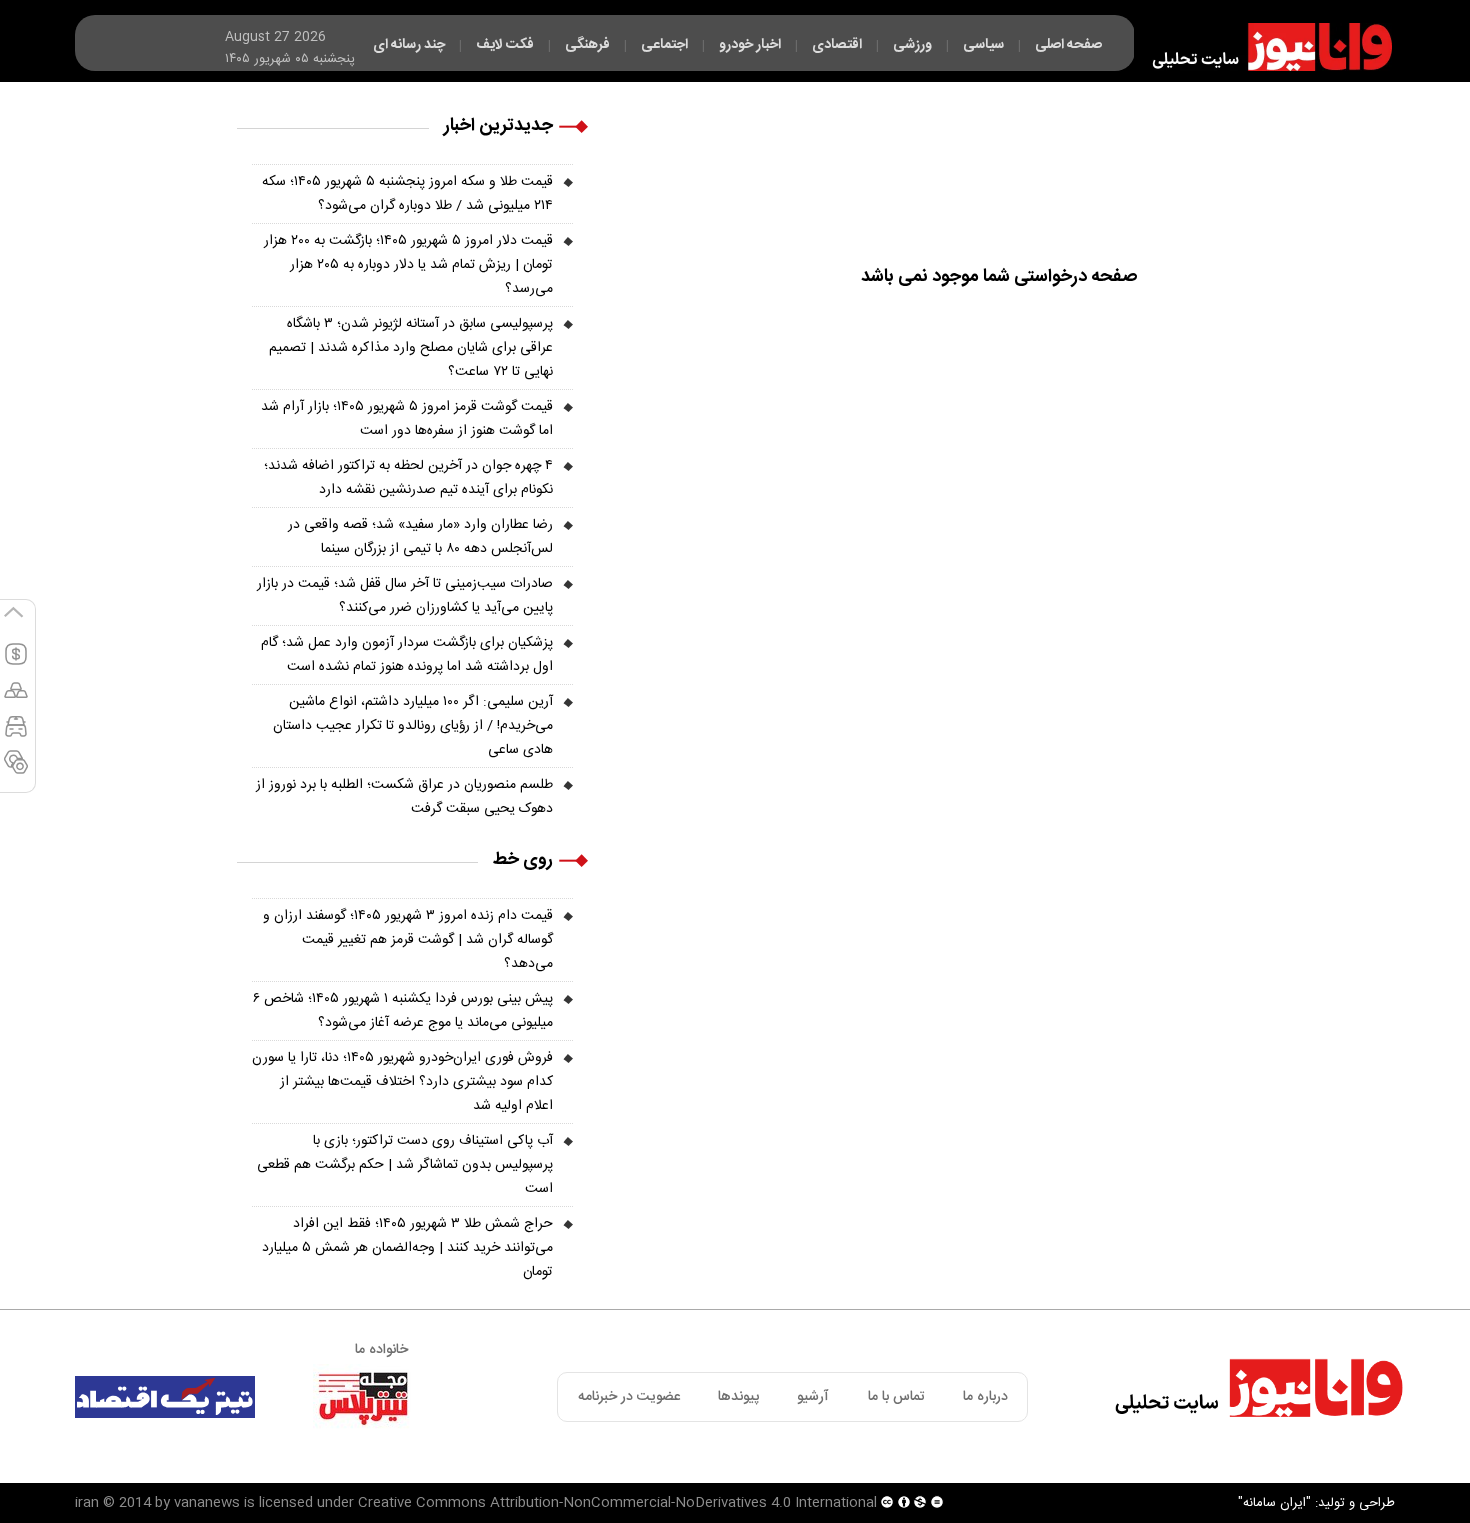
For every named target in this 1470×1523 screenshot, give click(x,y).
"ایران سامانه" (1274, 1503)
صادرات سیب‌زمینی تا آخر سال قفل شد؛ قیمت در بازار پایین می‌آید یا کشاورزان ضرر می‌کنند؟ (405, 596)
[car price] (16, 735)
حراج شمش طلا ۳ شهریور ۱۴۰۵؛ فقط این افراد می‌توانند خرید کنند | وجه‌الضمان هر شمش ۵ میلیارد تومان (407, 1248)
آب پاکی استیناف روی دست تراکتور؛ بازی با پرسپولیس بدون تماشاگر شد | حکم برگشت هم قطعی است (405, 1165)
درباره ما (985, 1397)
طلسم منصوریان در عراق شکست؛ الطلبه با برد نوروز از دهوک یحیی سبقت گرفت (404, 797)
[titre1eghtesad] (165, 1397)
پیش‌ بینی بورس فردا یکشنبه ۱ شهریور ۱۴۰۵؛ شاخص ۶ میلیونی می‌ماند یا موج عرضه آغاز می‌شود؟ (403, 1011)
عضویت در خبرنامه (629, 1397)
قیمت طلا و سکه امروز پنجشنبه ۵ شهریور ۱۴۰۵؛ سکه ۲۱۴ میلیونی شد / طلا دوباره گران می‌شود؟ (407, 194)
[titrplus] (363, 1397)
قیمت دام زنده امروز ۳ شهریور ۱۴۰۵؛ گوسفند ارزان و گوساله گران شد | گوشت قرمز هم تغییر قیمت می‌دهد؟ (408, 940)
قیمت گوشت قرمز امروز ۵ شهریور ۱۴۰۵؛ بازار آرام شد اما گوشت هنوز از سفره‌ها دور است (407, 419)
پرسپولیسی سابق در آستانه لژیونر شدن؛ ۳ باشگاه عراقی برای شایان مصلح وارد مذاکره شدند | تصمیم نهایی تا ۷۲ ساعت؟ (411, 348)
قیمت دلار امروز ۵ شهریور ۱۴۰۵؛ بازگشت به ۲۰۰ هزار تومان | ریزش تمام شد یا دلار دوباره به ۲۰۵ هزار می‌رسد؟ (408, 265)
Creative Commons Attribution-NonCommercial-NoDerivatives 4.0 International (617, 1503)
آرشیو (813, 1397)
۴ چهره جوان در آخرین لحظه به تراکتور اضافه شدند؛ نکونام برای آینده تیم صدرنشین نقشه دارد (408, 478)
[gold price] (16, 699)
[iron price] (16, 771)
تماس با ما (896, 1397)
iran (87, 1503)
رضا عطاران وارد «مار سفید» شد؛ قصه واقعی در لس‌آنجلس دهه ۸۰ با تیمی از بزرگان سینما (420, 537)
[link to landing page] (1263, 47)
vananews (207, 1503)
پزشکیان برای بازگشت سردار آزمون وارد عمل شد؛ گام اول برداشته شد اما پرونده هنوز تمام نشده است (407, 655)
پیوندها (738, 1397)
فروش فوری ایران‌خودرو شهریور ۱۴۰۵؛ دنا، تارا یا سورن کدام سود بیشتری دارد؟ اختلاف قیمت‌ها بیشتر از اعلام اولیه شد (402, 1082)
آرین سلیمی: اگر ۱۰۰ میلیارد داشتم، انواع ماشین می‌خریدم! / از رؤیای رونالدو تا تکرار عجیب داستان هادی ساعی (413, 726)
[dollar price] (16, 663)
